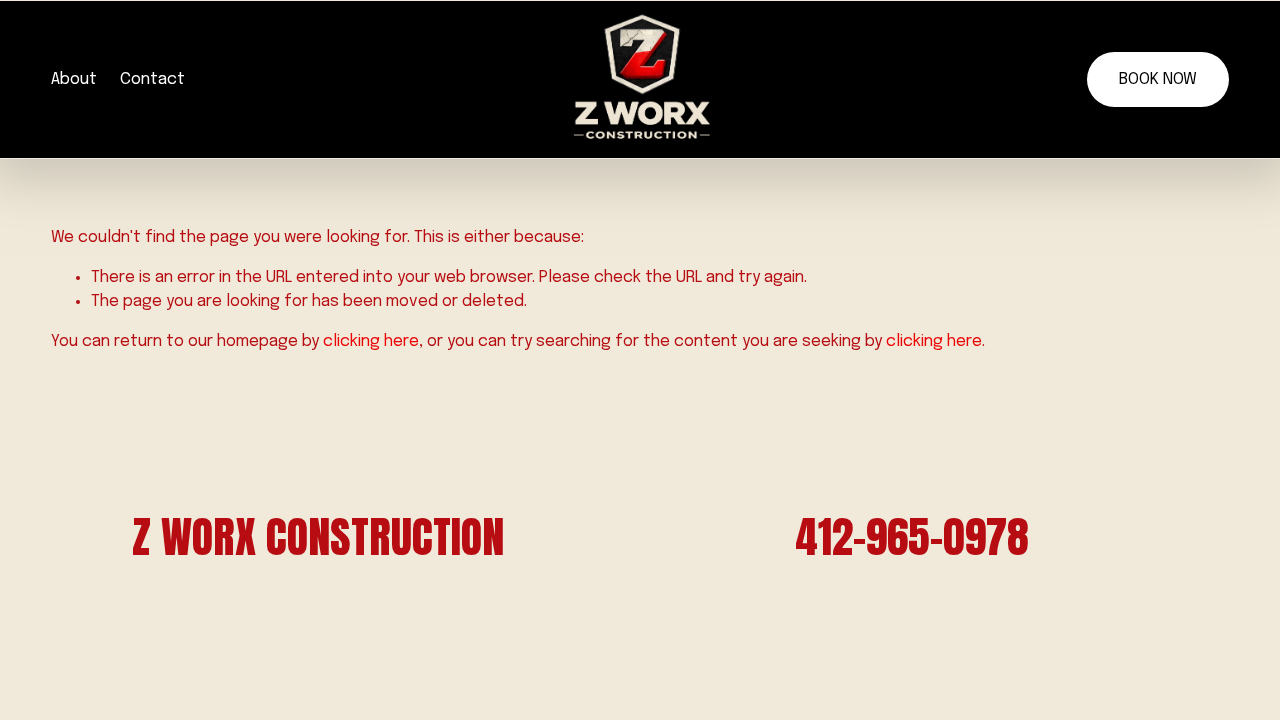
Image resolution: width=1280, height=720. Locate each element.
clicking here (371, 341)
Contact (152, 79)
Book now (1158, 79)
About (74, 79)
